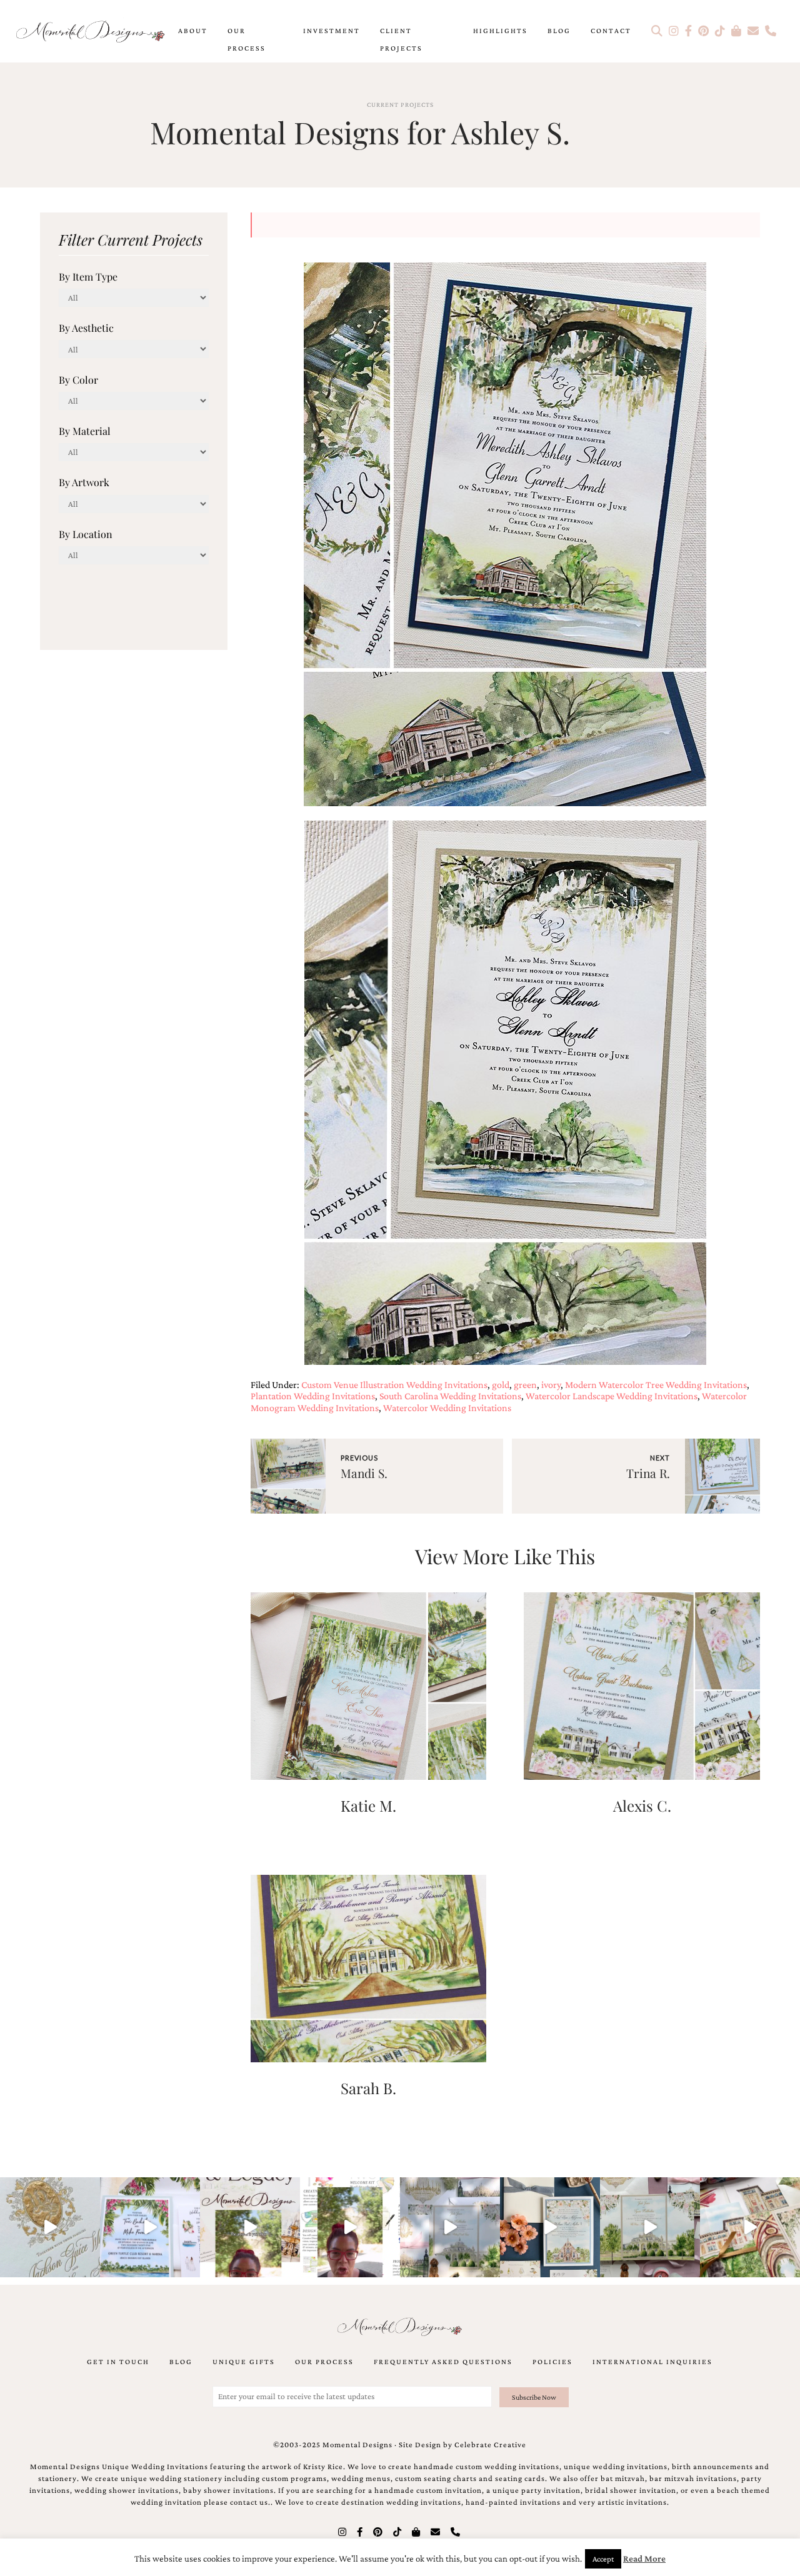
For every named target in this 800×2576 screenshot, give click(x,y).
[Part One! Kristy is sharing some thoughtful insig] (350, 2227)
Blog (559, 31)
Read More (644, 2559)
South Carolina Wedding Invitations (450, 1396)
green (525, 1385)
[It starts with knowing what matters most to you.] (750, 2227)
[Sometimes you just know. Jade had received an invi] (650, 2227)
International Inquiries (652, 2362)
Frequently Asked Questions (443, 2362)
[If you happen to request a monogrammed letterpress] (50, 2227)
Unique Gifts (244, 2362)
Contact (611, 31)
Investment (332, 31)
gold (501, 1385)
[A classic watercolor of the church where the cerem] (550, 2227)
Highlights (500, 31)
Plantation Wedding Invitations (313, 1396)
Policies (552, 2362)
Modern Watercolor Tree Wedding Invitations (656, 1385)
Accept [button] (603, 2559)
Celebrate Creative (490, 2445)
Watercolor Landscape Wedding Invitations (612, 1396)
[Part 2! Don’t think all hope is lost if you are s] (250, 2227)
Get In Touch (118, 2362)
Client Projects (401, 39)
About (193, 31)
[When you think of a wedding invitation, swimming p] (150, 2227)
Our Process (247, 39)
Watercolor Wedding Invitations (447, 1408)
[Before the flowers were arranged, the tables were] (450, 2227)
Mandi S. (364, 1473)
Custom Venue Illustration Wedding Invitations (394, 1385)
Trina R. (648, 1473)
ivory (551, 1385)
